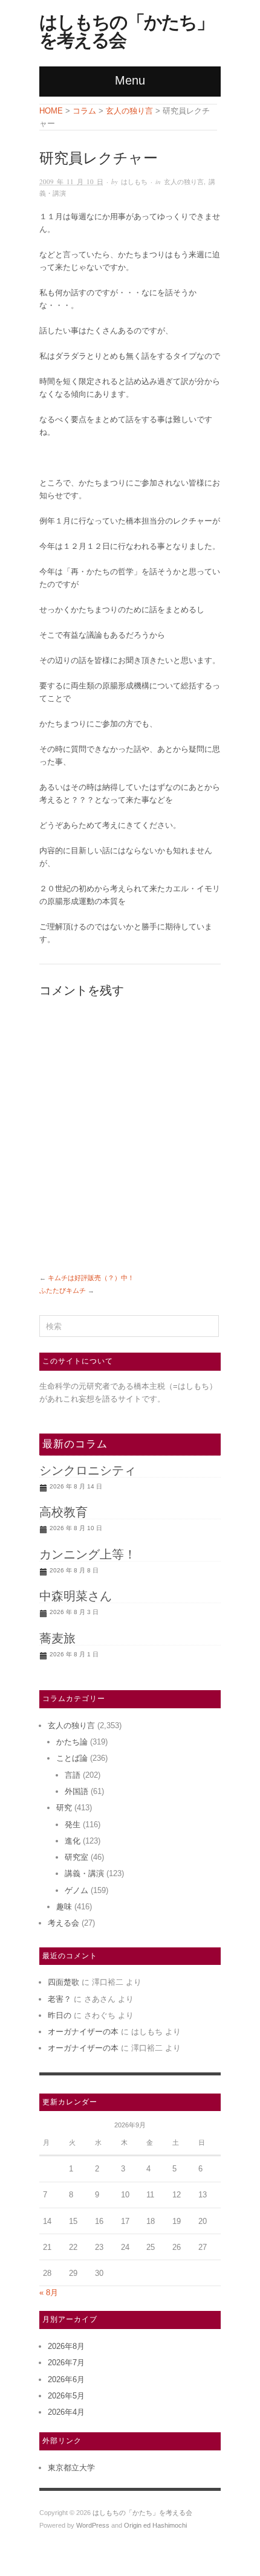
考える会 (63, 1923)
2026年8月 (66, 2346)
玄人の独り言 (184, 181)
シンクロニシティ (88, 1470)
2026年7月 (66, 2363)
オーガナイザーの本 (83, 2032)
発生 (73, 1825)
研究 (64, 1808)
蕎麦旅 (57, 1638)
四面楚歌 (63, 1982)
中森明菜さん (76, 1596)
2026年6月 (66, 2379)
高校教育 (63, 1512)
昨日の (60, 2015)
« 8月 (49, 2292)
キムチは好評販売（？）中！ (91, 1278)
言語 (73, 1775)
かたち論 (72, 1742)
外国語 (76, 1791)
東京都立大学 (71, 2468)
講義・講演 (84, 1873)
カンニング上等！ (88, 1554)
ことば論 (72, 1758)
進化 (73, 1841)
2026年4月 (66, 2412)
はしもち (134, 181)
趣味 (64, 1907)
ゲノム (76, 1890)
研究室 (76, 1857)
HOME (51, 111)
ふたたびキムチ (63, 1290)
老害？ (60, 1999)
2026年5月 (66, 2396)
